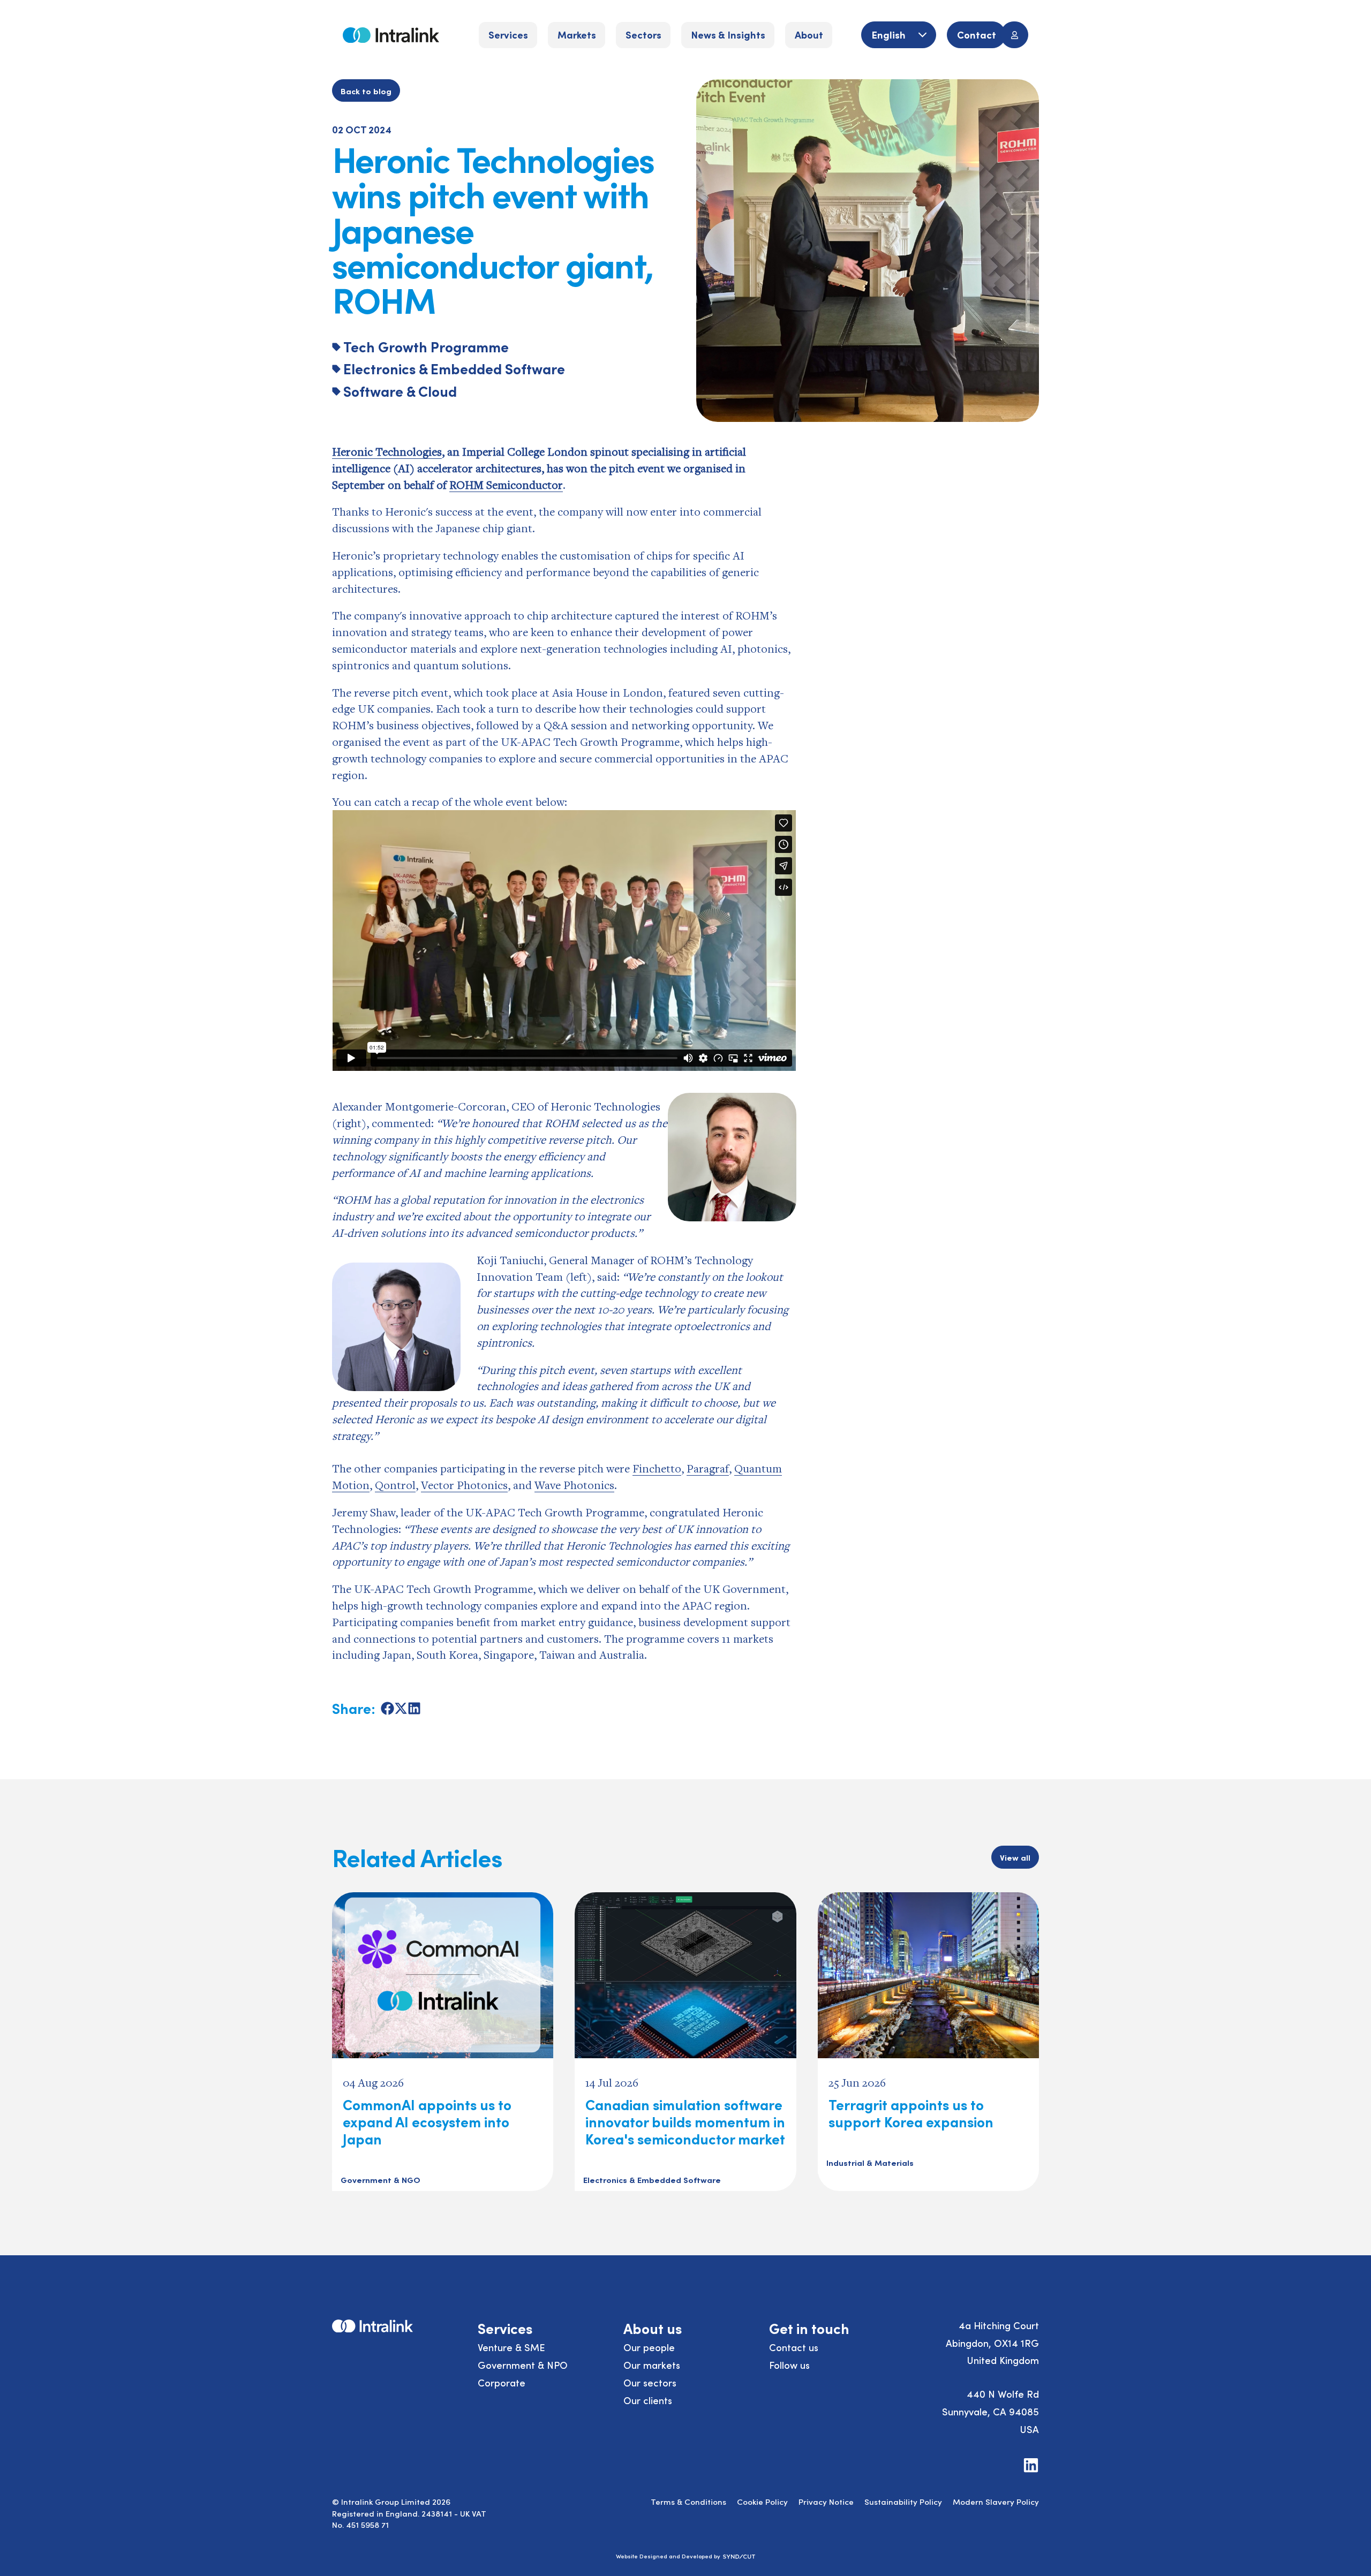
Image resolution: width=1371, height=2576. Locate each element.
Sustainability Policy (903, 2501)
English (890, 34)
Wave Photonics (574, 1485)
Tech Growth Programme (426, 346)
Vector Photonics (464, 1485)
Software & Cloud (400, 391)
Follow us (789, 2365)
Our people (649, 2347)
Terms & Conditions (688, 2501)
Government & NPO (523, 2365)
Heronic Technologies (387, 451)
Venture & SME (511, 2347)
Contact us (794, 2347)
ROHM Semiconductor (506, 485)
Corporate (502, 2382)
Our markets (652, 2365)
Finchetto (657, 1468)
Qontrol (395, 1485)
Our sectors (650, 2382)
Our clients (648, 2400)
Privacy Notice (826, 2501)
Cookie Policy (762, 2501)
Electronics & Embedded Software (454, 368)
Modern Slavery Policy (996, 2501)
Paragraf (708, 1468)
